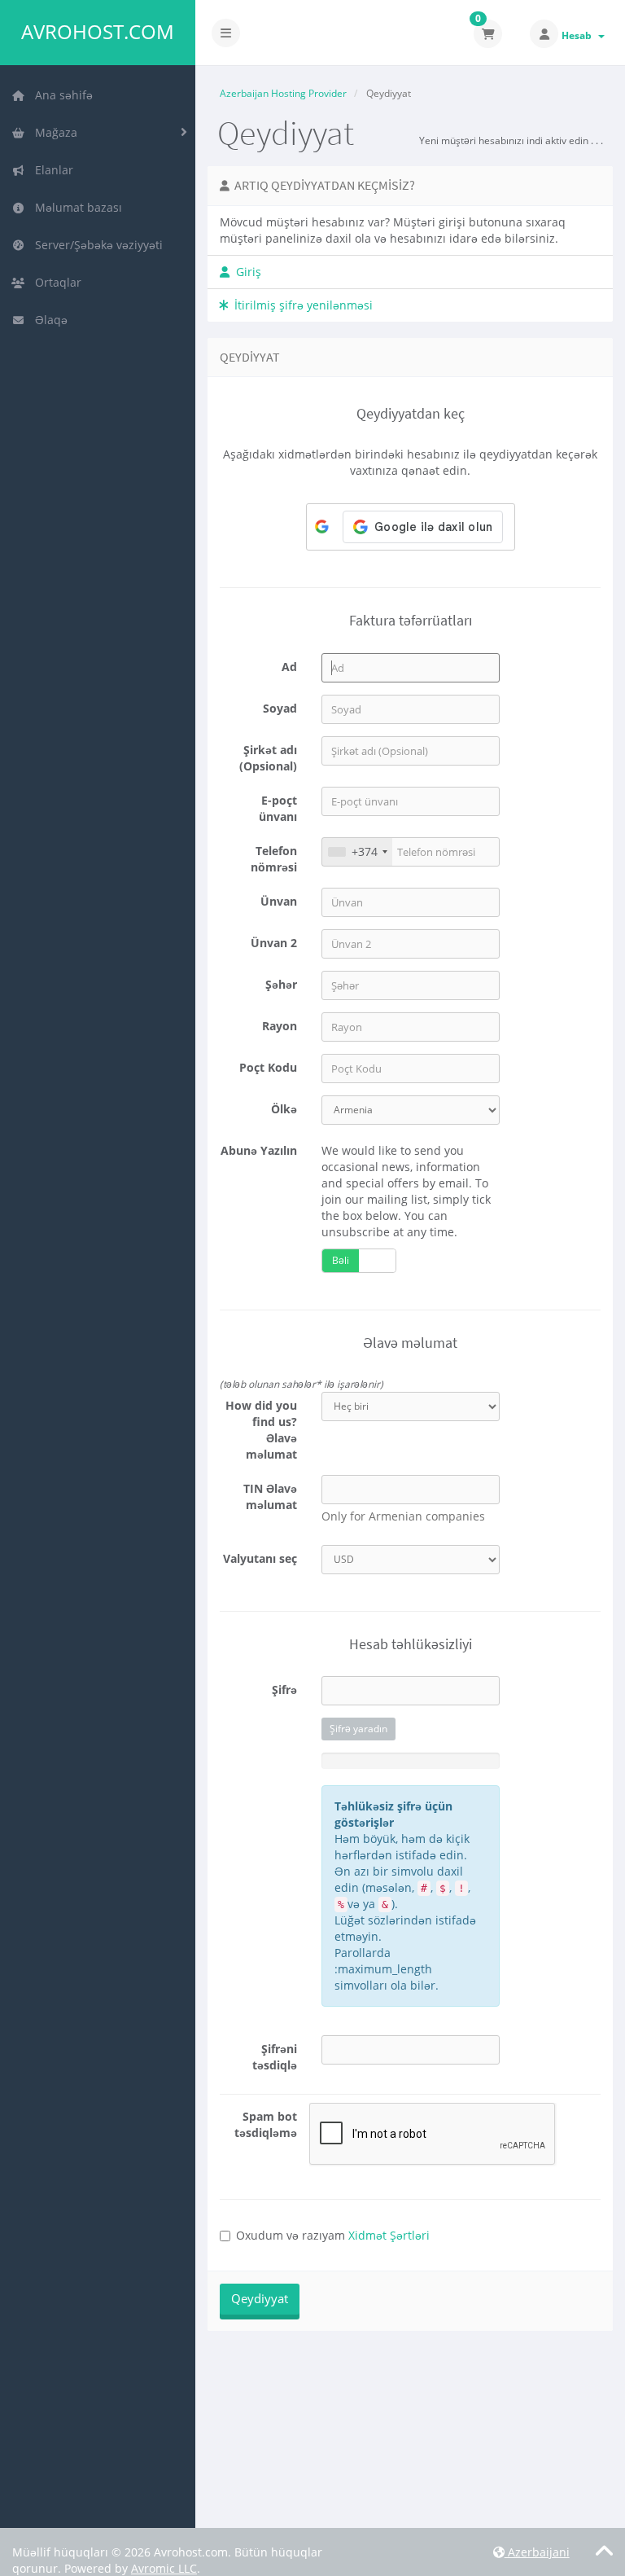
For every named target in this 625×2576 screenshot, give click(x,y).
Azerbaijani (537, 2552)
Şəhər (281, 984)
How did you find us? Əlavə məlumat (261, 1430)
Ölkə (284, 1109)
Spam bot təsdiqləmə (266, 2124)
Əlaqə (48, 320)
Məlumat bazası (75, 207)
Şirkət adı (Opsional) (268, 758)
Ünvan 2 (274, 943)
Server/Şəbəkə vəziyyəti (96, 245)
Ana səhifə (61, 95)
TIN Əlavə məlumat (270, 1496)
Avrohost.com (98, 32)
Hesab (579, 35)
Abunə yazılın (259, 1150)
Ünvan (279, 901)
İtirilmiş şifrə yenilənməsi (300, 305)
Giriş (245, 272)
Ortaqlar (55, 282)
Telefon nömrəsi (274, 859)
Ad (289, 667)
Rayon (280, 1026)
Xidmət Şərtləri (389, 2235)
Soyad (280, 708)
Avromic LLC (164, 2568)
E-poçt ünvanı (278, 808)
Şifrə (284, 1690)
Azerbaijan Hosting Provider (283, 93)
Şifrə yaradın (358, 1729)
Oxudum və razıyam (333, 2235)
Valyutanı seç (260, 1558)
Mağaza (53, 132)
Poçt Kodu (268, 1067)
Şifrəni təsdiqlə (275, 2057)
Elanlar (51, 170)
